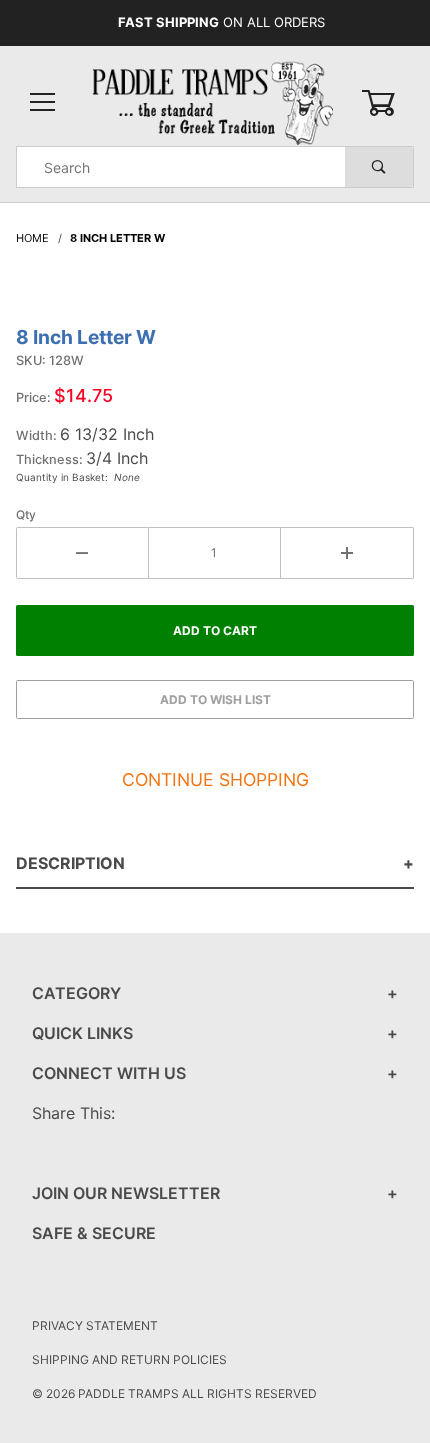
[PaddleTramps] (215, 101)
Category (76, 993)
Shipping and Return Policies (129, 1359)
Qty (26, 514)
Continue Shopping (215, 779)
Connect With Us (109, 1073)
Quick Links (82, 1033)
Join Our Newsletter (126, 1193)
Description (70, 863)
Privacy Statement (95, 1325)
